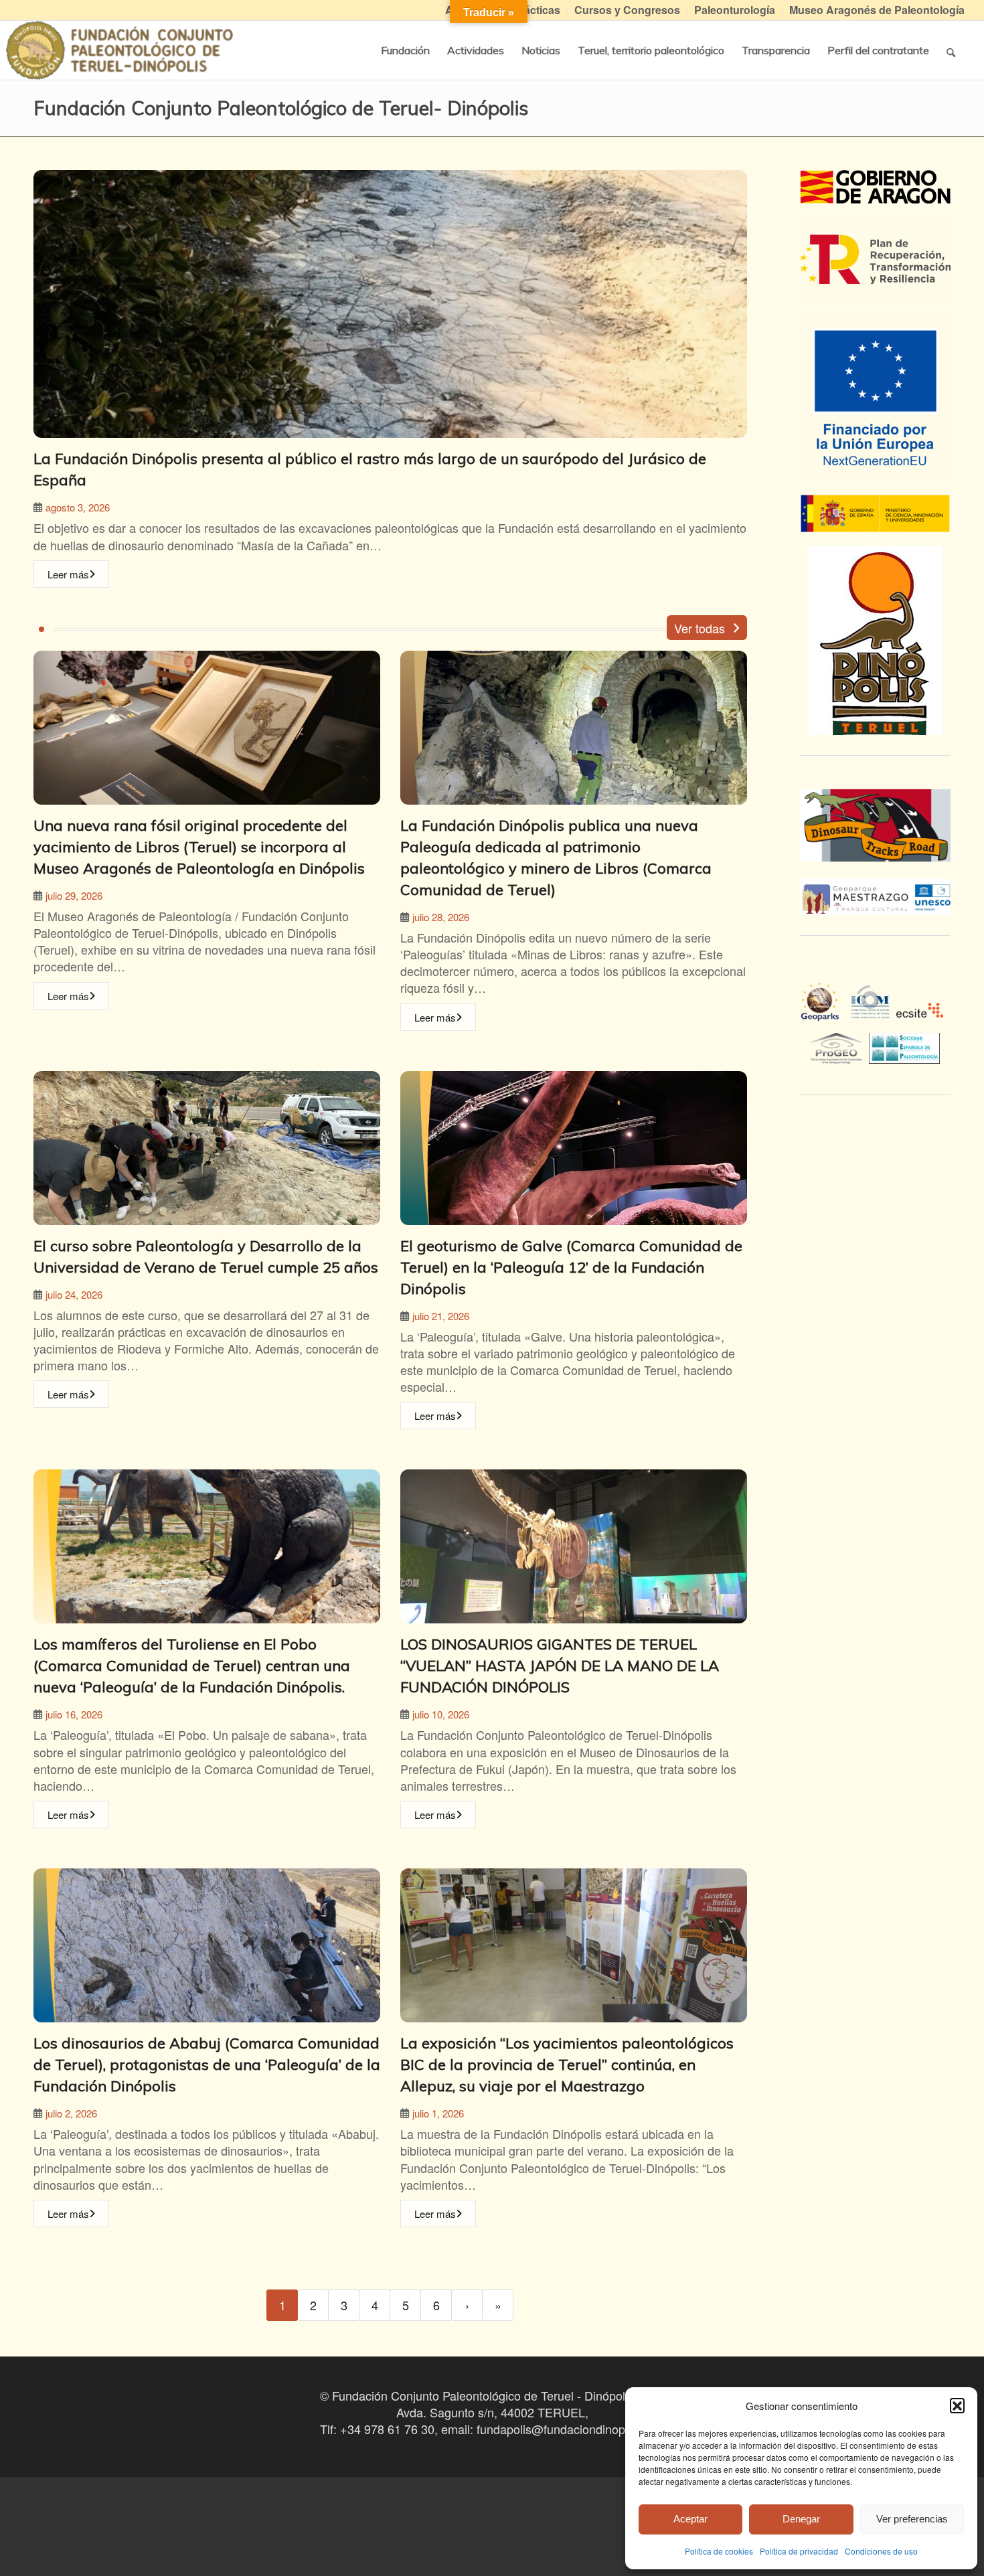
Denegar (801, 2519)
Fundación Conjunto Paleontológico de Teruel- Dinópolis (281, 108)
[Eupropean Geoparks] (824, 1014)
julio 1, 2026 (438, 2113)
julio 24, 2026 (74, 1294)
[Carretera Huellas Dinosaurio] (875, 825)
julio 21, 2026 (441, 1316)
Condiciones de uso (881, 2551)
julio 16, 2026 (74, 1714)
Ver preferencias (912, 2519)
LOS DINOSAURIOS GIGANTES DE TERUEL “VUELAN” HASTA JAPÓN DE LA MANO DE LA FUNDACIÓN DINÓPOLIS (560, 1666)
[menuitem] (628, 10)
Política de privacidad (799, 2551)
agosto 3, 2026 (78, 507)
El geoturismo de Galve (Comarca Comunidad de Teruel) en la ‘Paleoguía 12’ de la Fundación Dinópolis (571, 1267)
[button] (957, 2405)
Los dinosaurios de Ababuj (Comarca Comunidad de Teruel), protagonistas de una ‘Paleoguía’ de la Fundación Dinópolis (207, 2065)
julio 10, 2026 (441, 1714)
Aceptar (690, 2519)
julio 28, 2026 (441, 917)
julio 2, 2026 (71, 2113)
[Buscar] (951, 50)
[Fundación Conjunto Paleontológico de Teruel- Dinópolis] (119, 50)
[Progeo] (840, 1046)
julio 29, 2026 (74, 895)
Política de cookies (719, 2551)
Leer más (68, 574)
